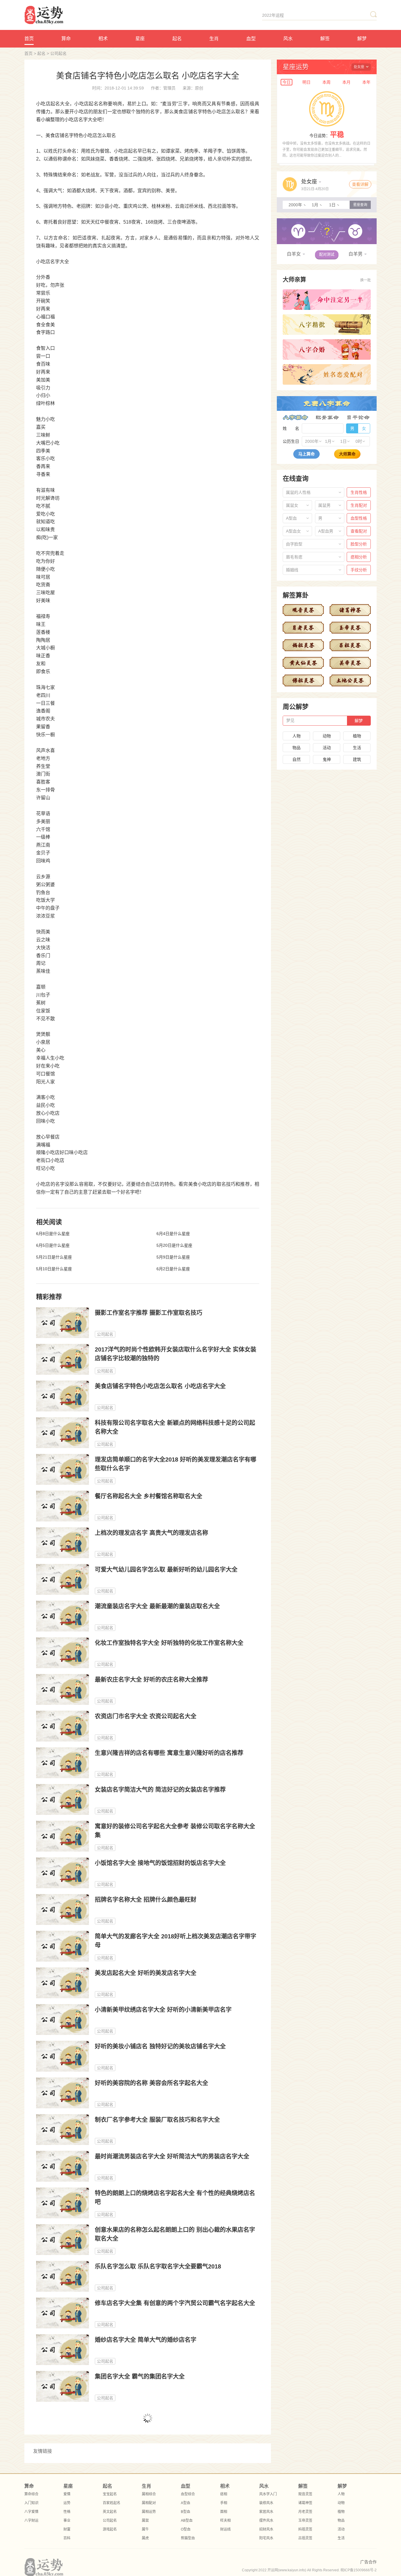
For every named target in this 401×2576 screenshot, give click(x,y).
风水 (288, 39)
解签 (325, 39)
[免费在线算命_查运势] (73, 15)
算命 (66, 39)
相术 (103, 39)
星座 (140, 39)
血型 (251, 39)
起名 (177, 39)
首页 (29, 39)
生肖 (214, 39)
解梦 (362, 39)
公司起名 (58, 53)
